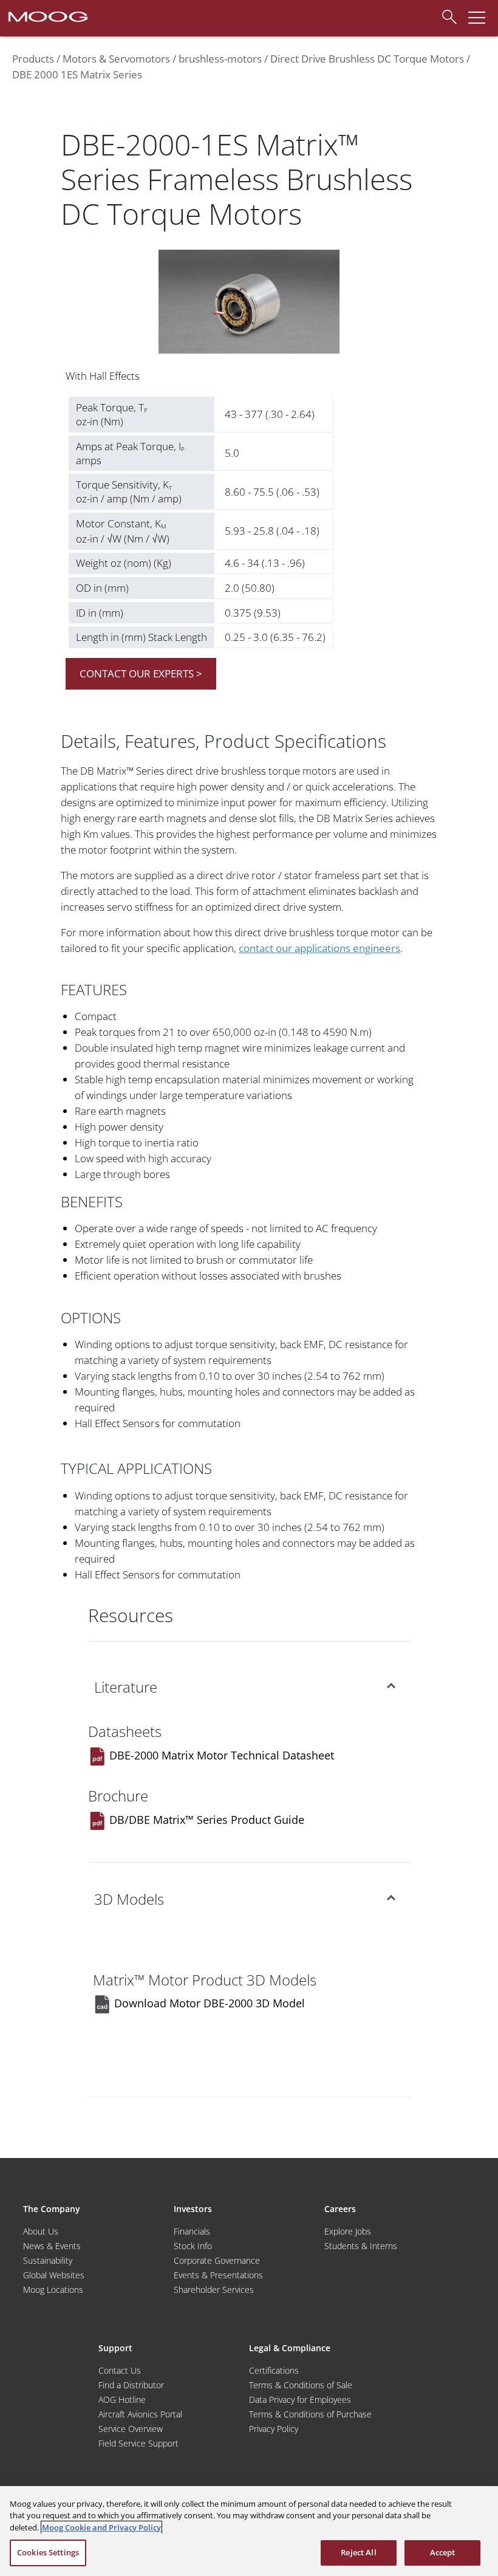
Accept (443, 2552)
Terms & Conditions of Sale (301, 2385)
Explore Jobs (348, 2231)
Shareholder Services (214, 2290)
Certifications (274, 2370)
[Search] (446, 15)
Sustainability (48, 2260)
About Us (41, 2231)
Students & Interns (361, 2246)
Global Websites (54, 2275)
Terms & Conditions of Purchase (310, 2414)
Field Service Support (138, 2443)
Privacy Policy (274, 2429)
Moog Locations (53, 2290)
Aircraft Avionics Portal (140, 2414)
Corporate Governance (217, 2260)
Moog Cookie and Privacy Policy (101, 2527)
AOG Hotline (122, 2400)
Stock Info (193, 2246)
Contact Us (120, 2370)
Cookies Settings (48, 2552)
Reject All (358, 2552)
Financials (192, 2231)
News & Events (52, 2246)
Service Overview (131, 2429)
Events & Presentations (218, 2275)
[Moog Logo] (47, 16)
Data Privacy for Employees (300, 2400)
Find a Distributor (131, 2385)
